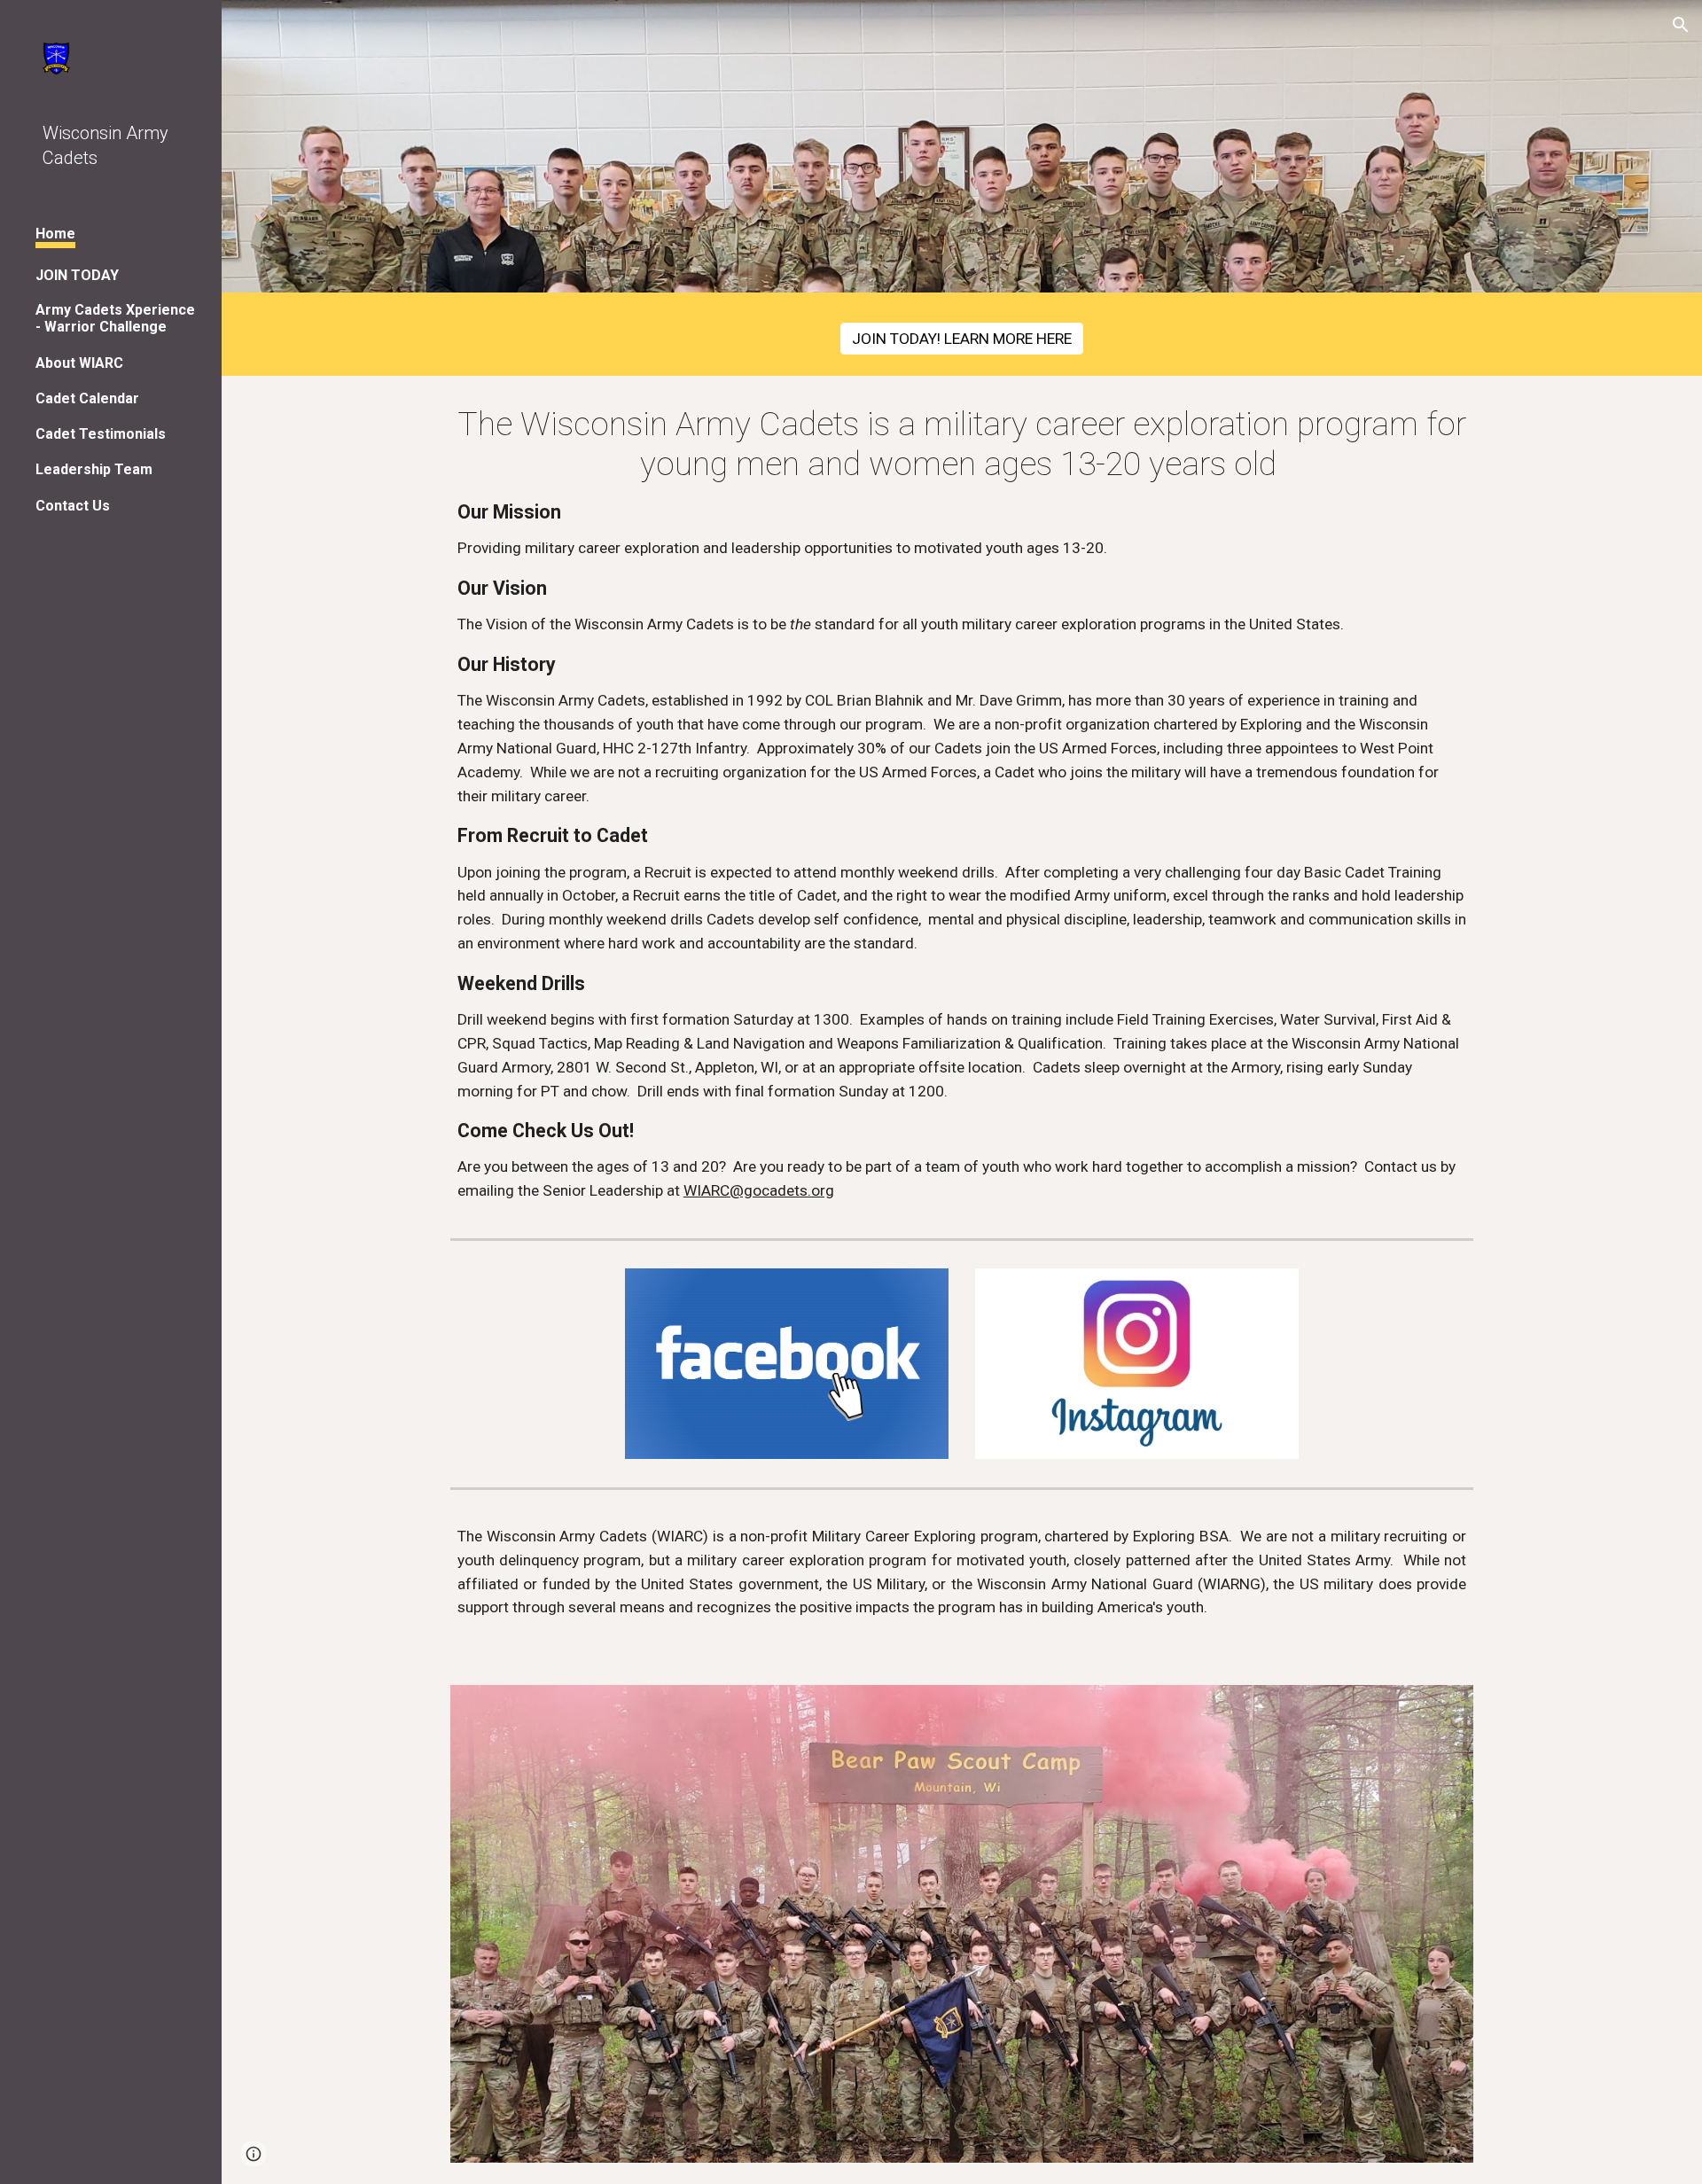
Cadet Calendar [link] (87, 398)
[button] (1681, 25)
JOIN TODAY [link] (77, 275)
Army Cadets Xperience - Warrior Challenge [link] (115, 318)
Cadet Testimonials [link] (101, 434)
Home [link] (55, 234)
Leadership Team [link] (94, 469)
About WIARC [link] (79, 363)
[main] (962, 803)
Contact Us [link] (73, 506)
